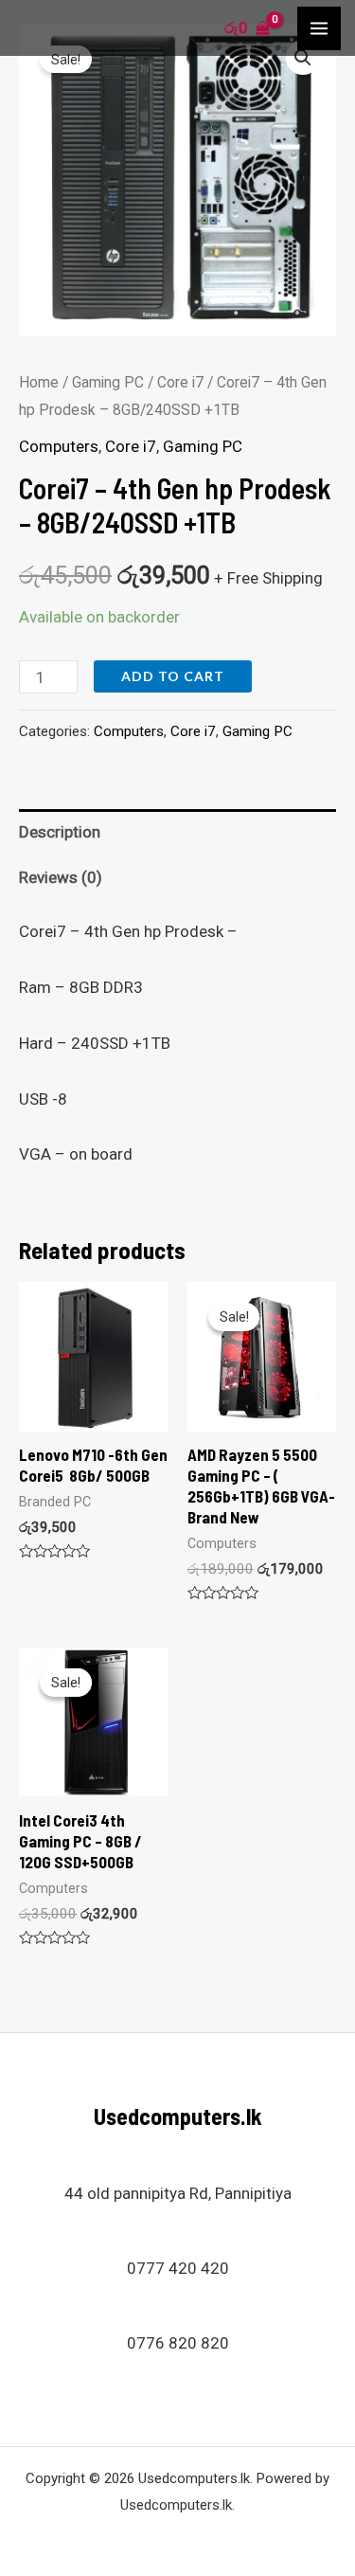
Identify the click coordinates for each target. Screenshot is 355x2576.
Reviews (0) (61, 877)
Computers (59, 446)
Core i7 (180, 382)
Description (60, 832)
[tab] (177, 832)
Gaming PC (108, 382)
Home (39, 382)
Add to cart (173, 676)
